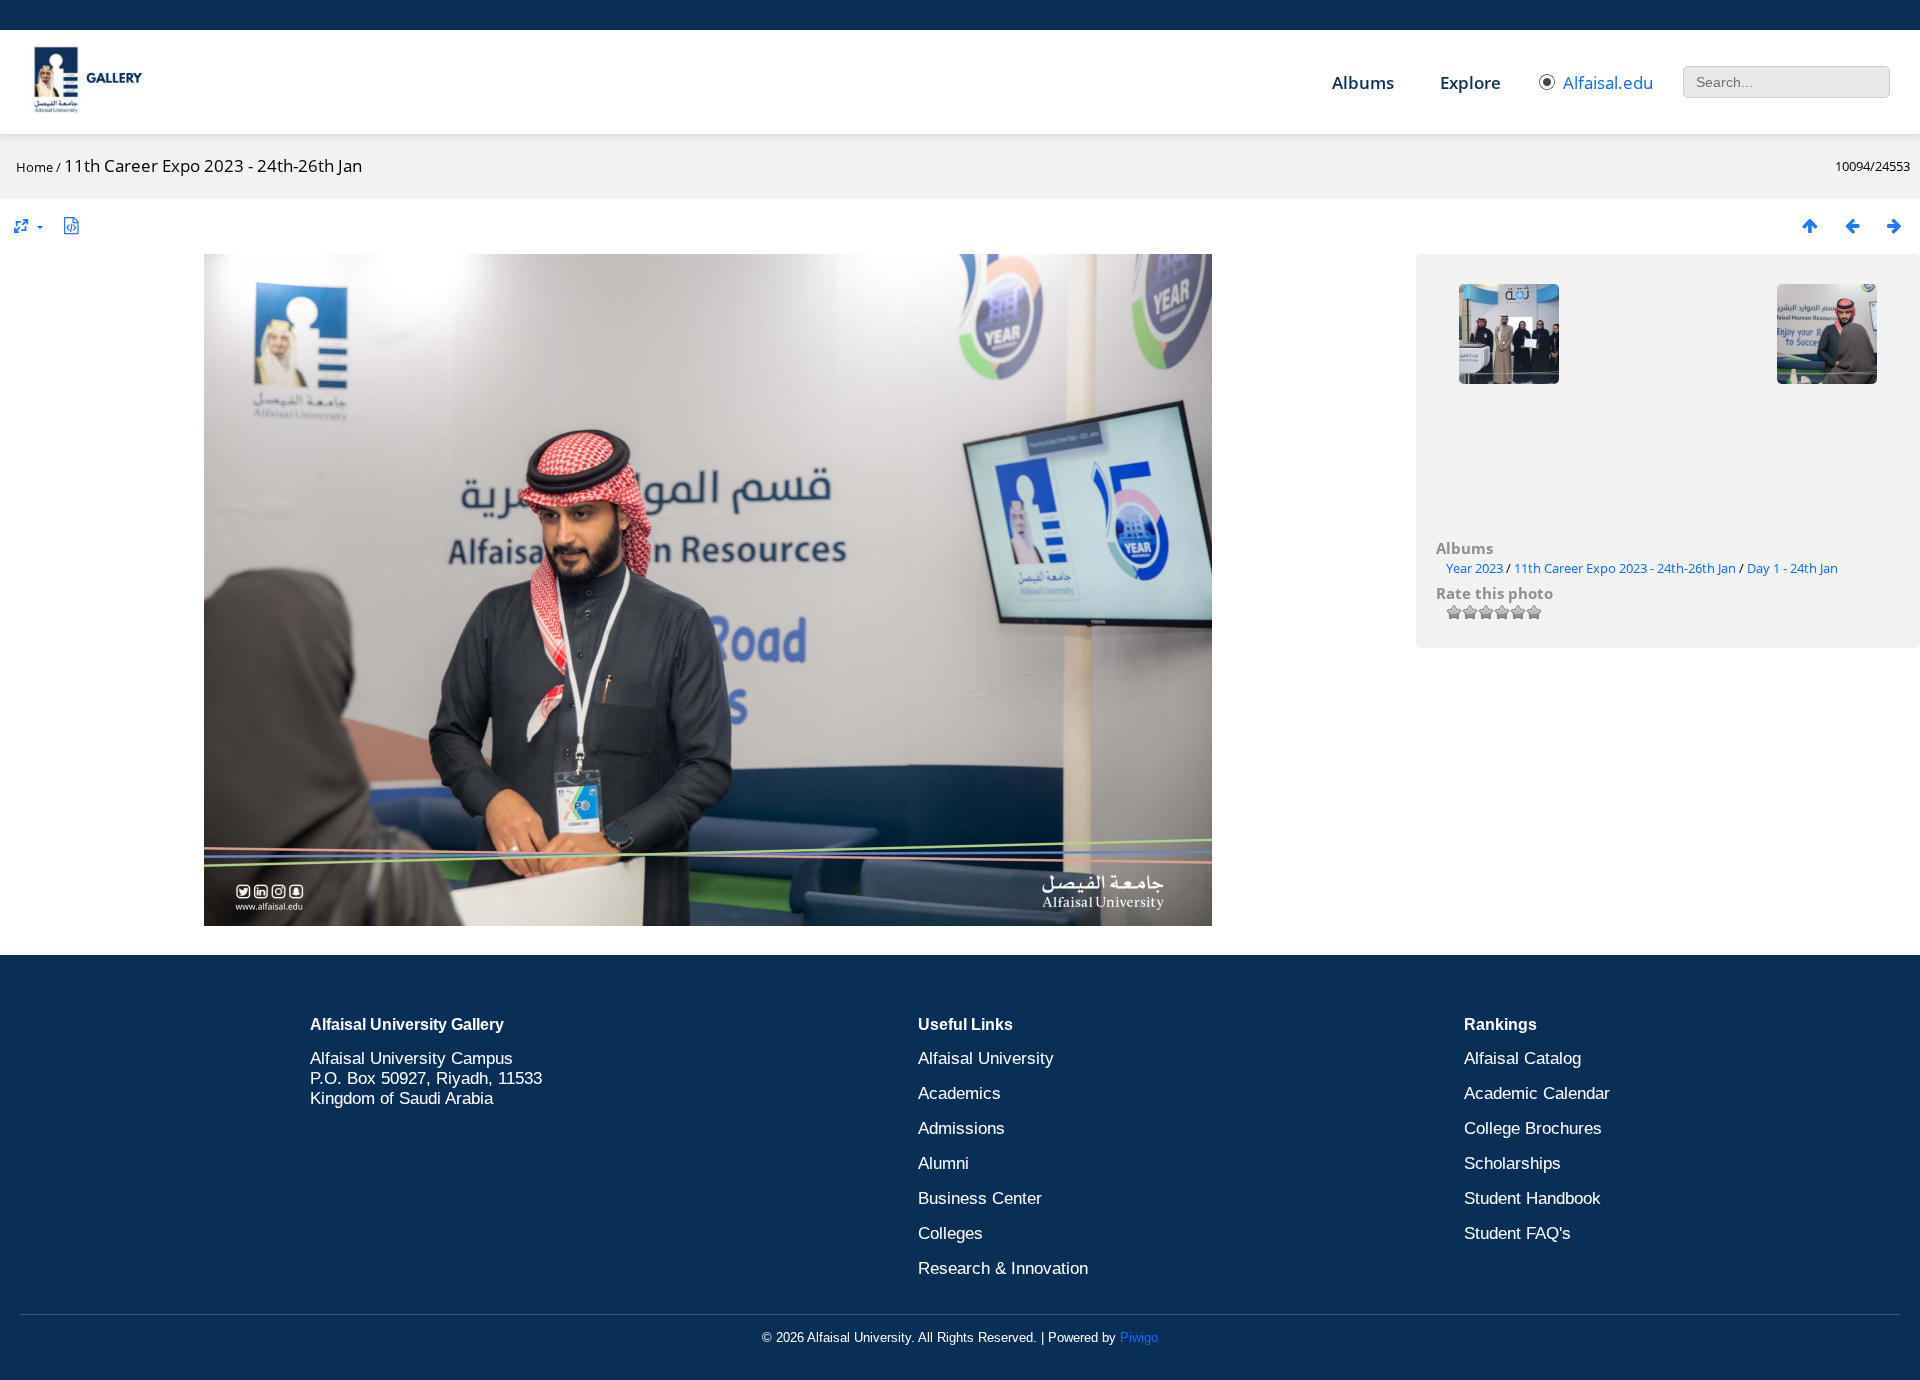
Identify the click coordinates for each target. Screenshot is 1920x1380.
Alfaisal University (986, 1058)
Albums (1363, 82)
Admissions (961, 1128)
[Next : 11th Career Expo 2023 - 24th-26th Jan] (1894, 225)
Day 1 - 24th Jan (1792, 568)
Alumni (943, 1163)
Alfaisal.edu (1608, 82)
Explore (1470, 82)
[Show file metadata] (71, 225)
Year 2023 (1474, 568)
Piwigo (1139, 1337)
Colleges (950, 1233)
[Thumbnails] (1810, 225)
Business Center (980, 1198)
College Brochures (1533, 1128)
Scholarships (1512, 1163)
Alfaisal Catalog (1522, 1058)
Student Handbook (1532, 1198)
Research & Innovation (1003, 1268)
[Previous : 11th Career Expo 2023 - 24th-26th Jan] (1852, 225)
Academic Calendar (1537, 1093)
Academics (959, 1093)
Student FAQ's (1517, 1233)
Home (34, 167)
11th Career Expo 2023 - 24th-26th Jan (1625, 568)
